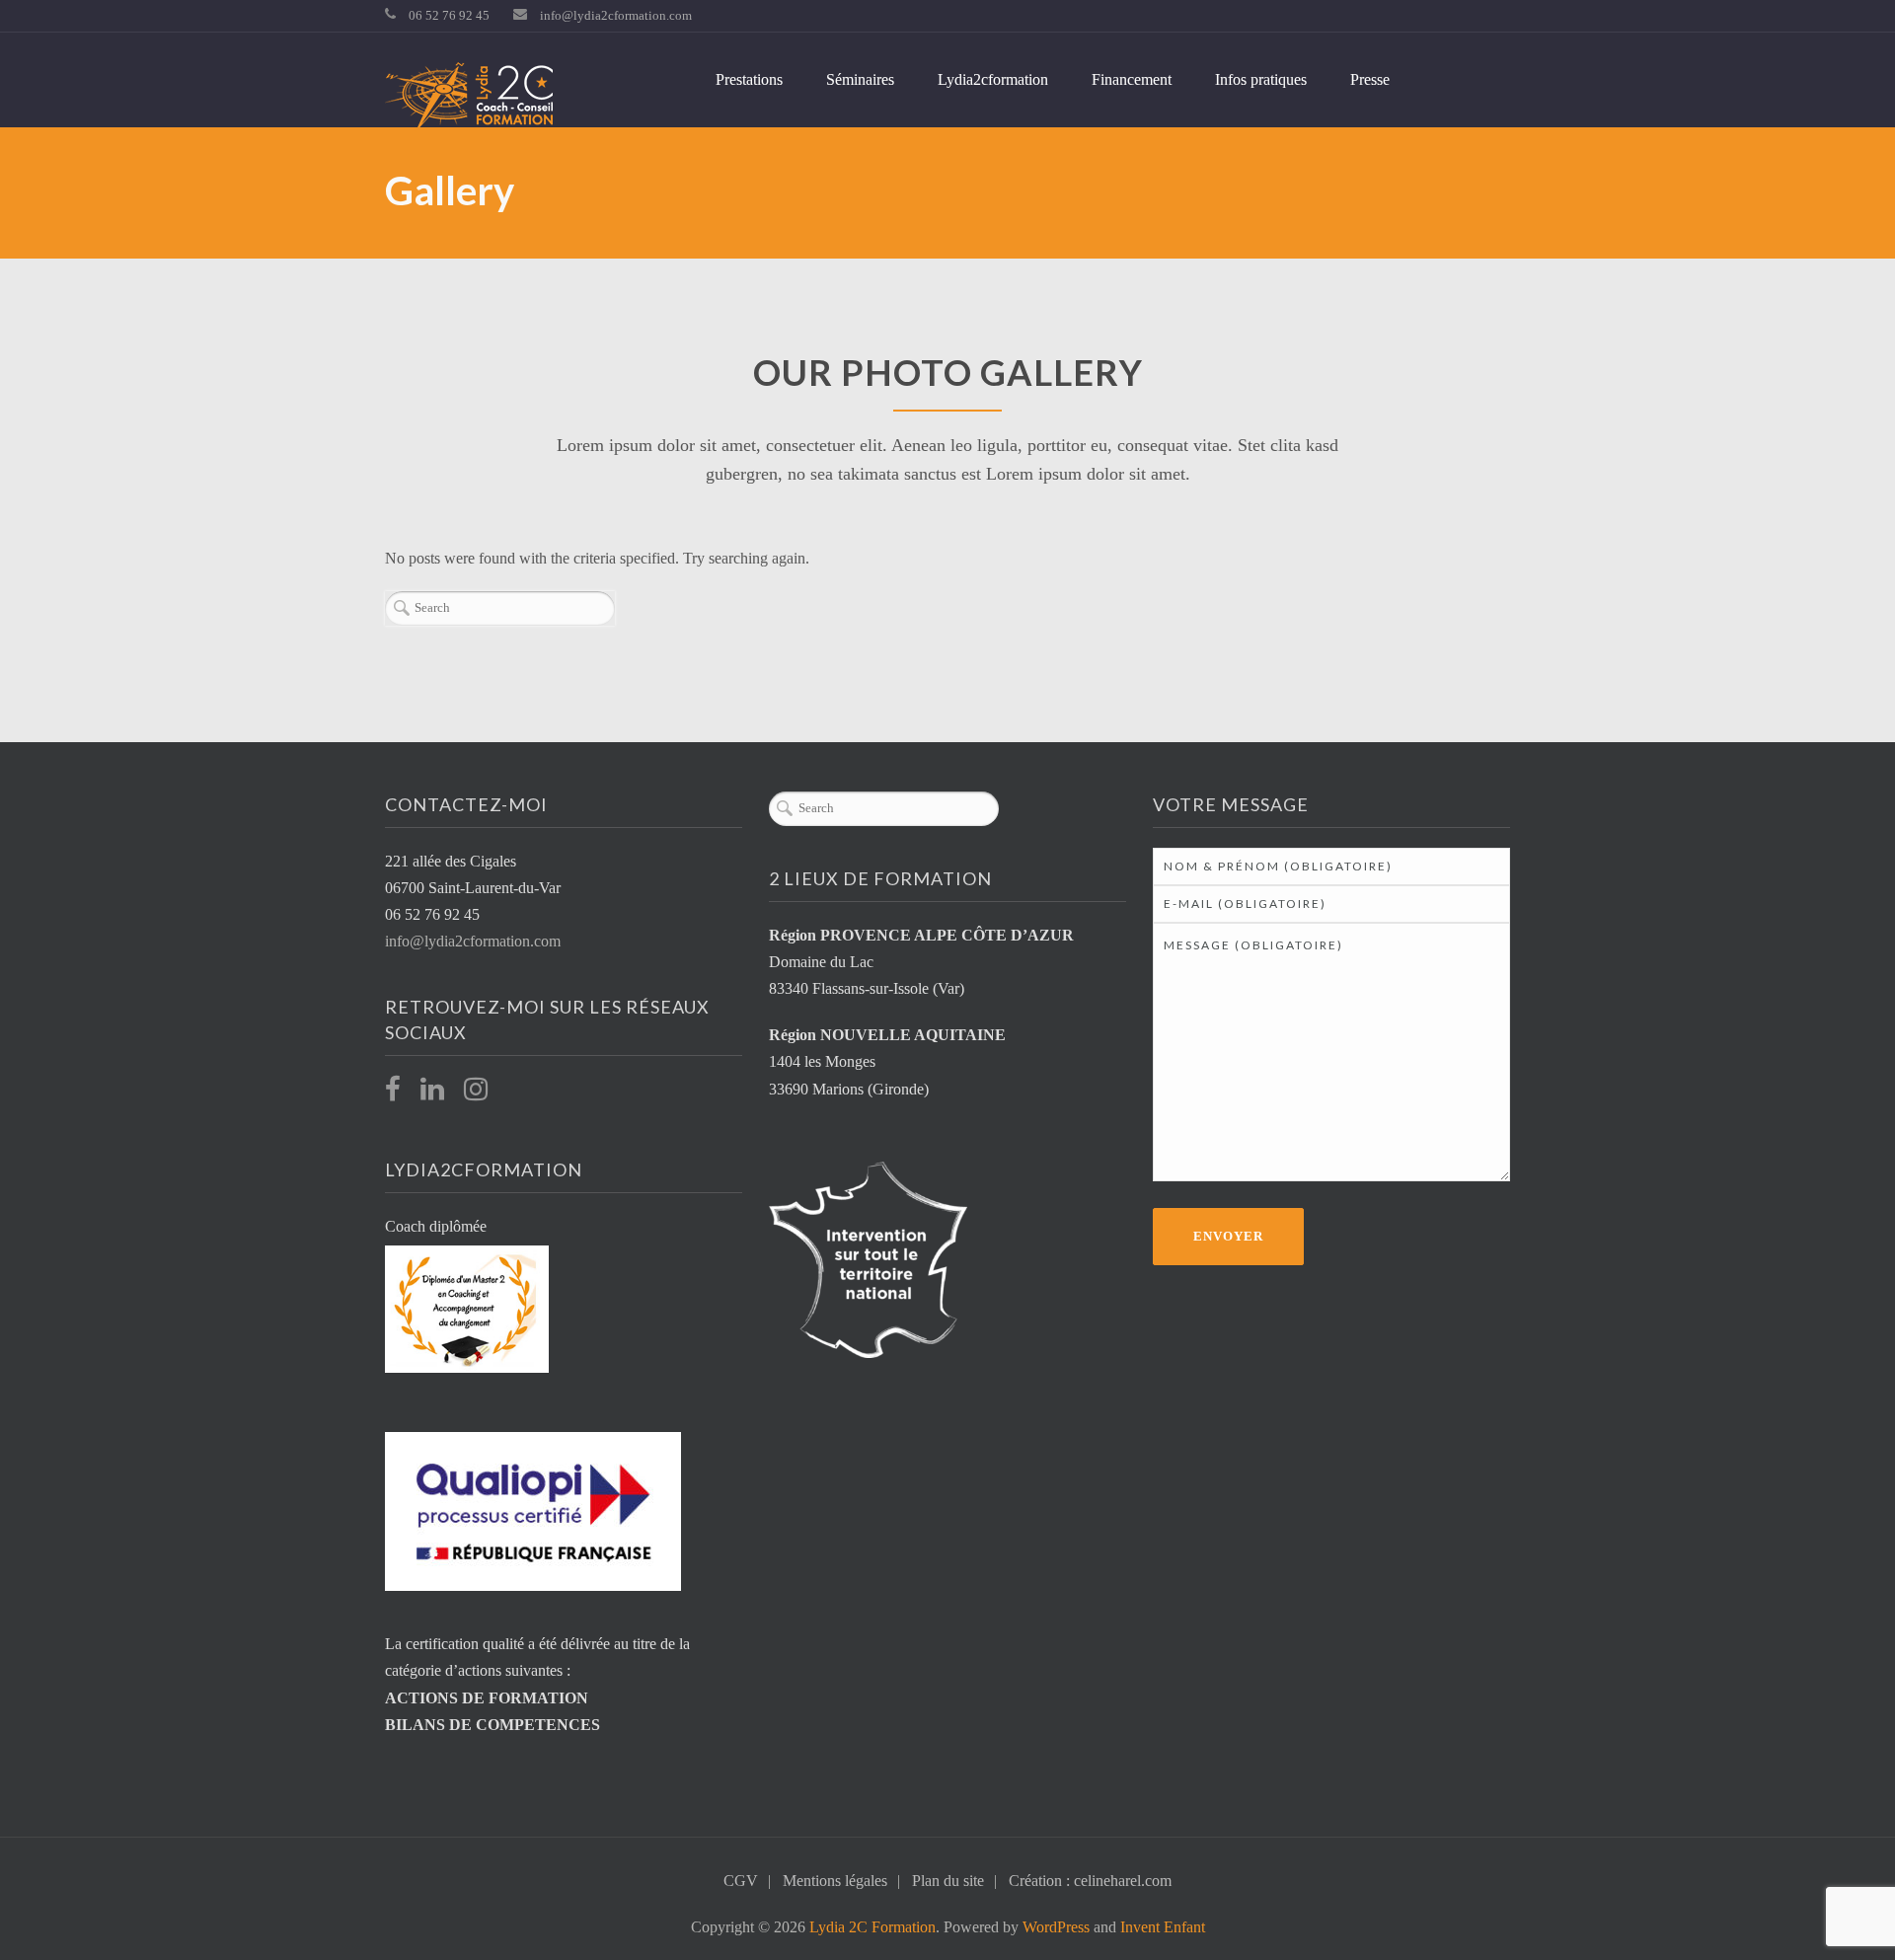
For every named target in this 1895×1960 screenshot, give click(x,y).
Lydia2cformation (993, 79)
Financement (1132, 79)
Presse (1370, 79)
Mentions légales (835, 1881)
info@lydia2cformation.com (616, 15)
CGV (741, 1881)
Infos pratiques (1261, 79)
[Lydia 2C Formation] (469, 97)
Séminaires (860, 79)
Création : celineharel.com (1090, 1881)
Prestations (749, 79)
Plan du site (948, 1881)
